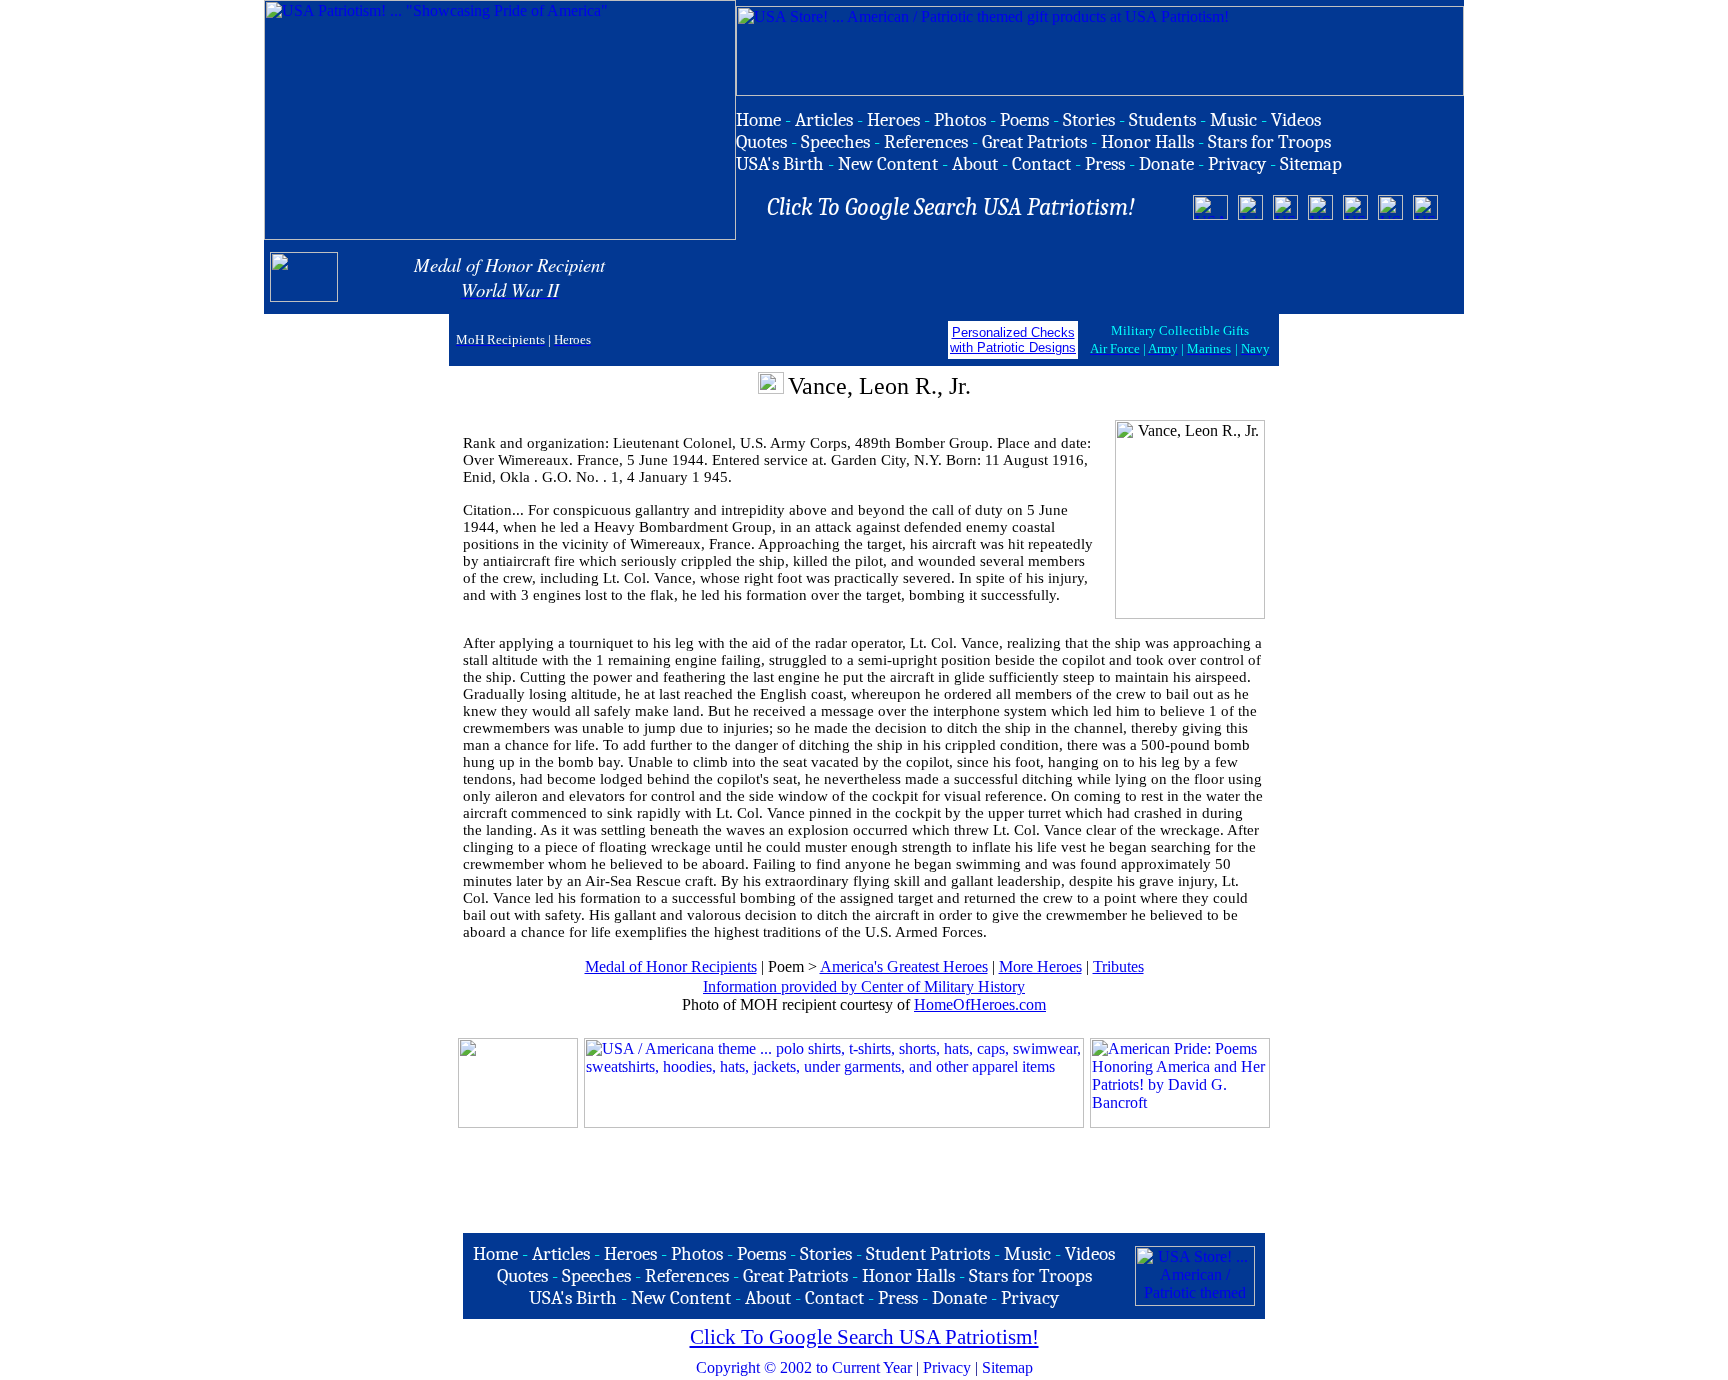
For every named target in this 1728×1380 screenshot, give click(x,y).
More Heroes (1040, 966)
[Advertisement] (1223, 277)
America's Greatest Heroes (904, 966)
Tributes (1118, 966)
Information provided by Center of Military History (864, 986)
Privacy (947, 1367)
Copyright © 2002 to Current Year (804, 1367)
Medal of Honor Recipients (671, 966)
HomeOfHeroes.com (980, 1004)
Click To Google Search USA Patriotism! (864, 1337)
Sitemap (1007, 1367)
